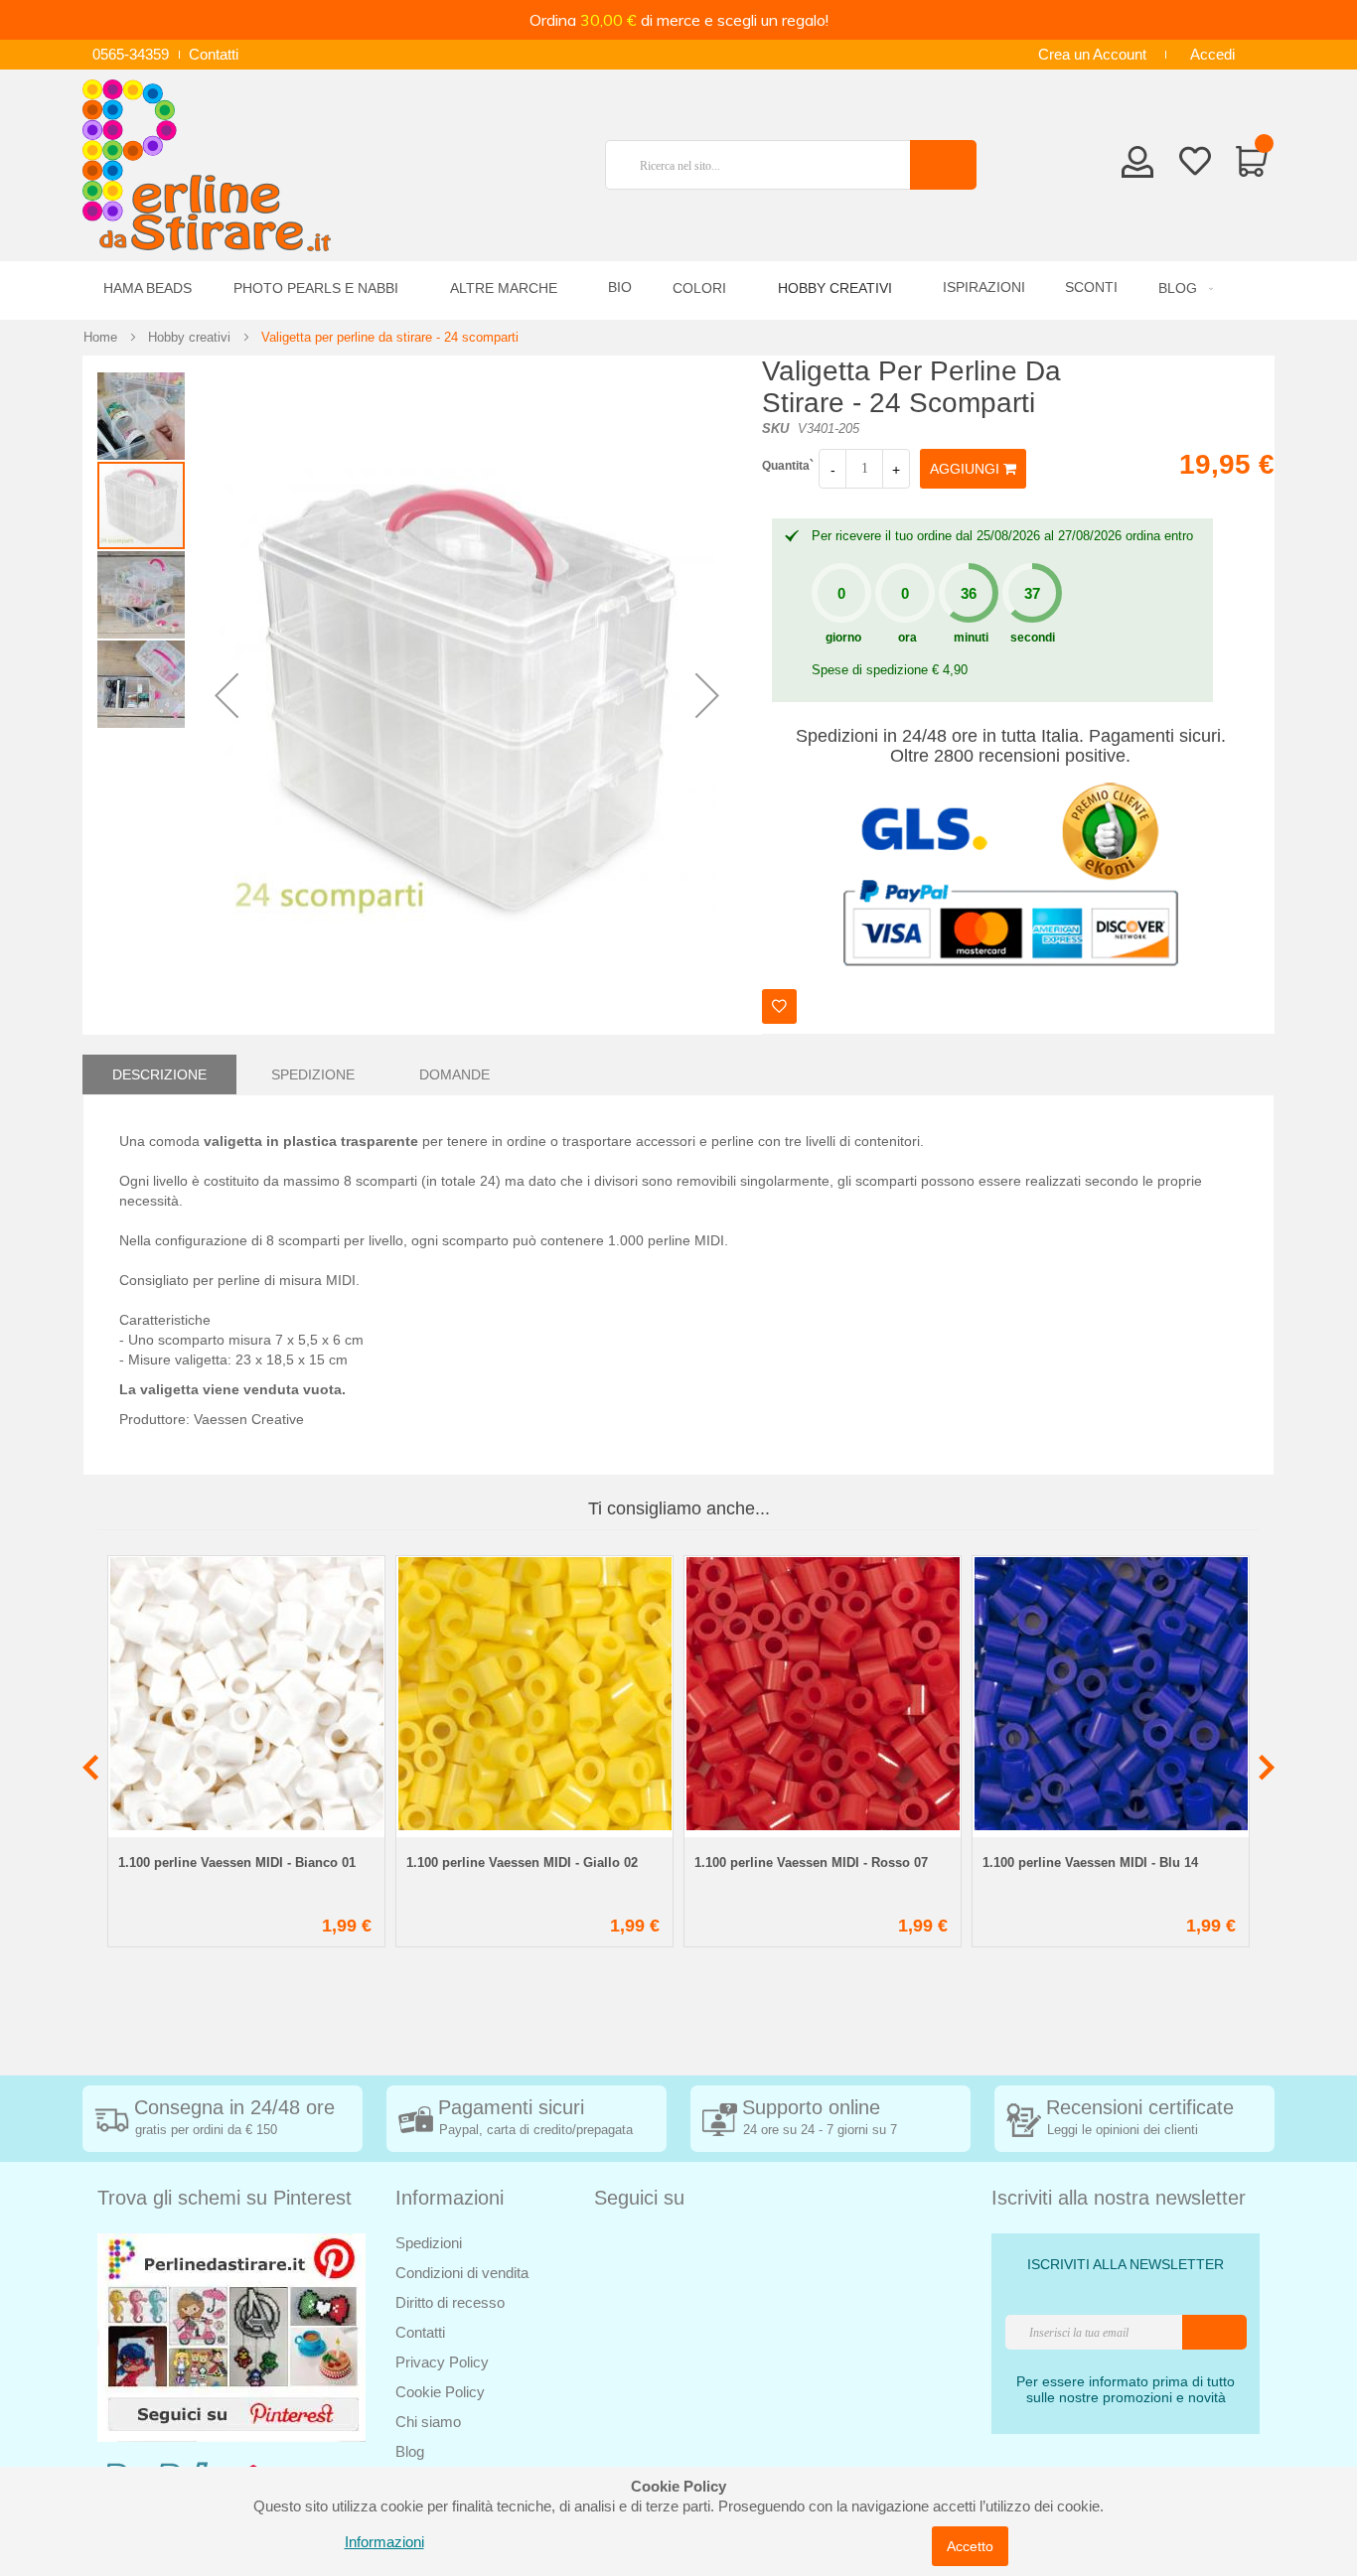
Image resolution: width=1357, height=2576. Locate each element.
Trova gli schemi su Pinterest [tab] (225, 2198)
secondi (1033, 638)
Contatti (214, 54)
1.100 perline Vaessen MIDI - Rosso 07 (811, 1862)
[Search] (943, 165)
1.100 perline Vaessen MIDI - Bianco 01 (237, 1862)
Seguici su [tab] (639, 2198)
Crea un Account (1092, 54)
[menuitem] (1183, 288)
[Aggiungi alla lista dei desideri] (779, 1006)
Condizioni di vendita (462, 2273)
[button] (226, 695)
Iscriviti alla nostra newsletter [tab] (1119, 2198)
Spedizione (313, 1074)
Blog (410, 2451)
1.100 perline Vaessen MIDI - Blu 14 (1090, 1862)
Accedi (1212, 54)
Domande (454, 1074)
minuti (971, 638)
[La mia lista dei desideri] (1195, 165)
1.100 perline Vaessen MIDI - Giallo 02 (522, 1862)
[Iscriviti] (1214, 2332)
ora (907, 638)
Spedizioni (429, 2243)
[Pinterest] (231, 2336)
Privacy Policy (442, 2362)
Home (100, 337)
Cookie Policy (440, 2392)
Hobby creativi (189, 337)
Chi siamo (428, 2422)
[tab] (159, 1074)
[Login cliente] (1138, 168)
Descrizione (159, 1074)
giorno (843, 638)
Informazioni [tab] (450, 2198)
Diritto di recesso (450, 2302)
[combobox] (766, 165)
